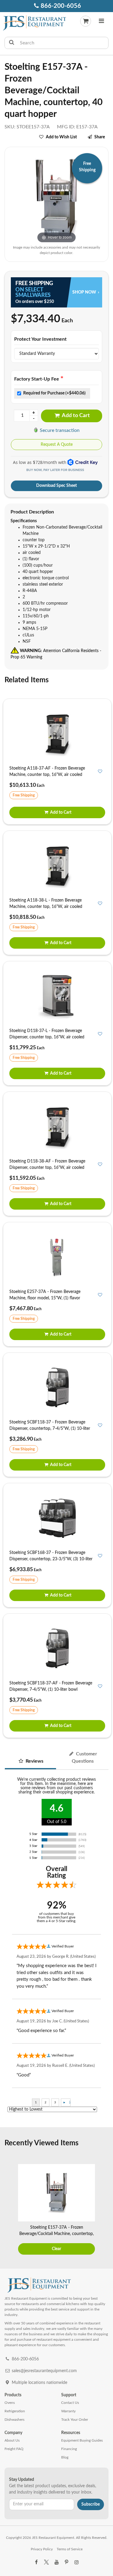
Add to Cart (75, 416)
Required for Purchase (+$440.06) (54, 393)
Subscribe (91, 2504)
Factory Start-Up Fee (37, 379)
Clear (56, 2249)
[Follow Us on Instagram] (77, 2562)
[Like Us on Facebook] (36, 2562)
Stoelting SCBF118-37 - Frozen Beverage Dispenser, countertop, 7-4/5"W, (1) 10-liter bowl (50, 1429)
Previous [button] (8, 2210)
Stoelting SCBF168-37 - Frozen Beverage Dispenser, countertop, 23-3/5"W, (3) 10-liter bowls (51, 1559)
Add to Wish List (61, 137)
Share (100, 137)
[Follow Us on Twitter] (46, 2562)
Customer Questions (85, 1758)
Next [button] (105, 2210)
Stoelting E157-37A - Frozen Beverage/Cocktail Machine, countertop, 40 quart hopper (56, 2234)
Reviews (34, 1761)
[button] (101, 22)
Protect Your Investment (40, 339)
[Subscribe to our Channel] (56, 2562)
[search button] (12, 43)
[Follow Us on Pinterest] (67, 2562)
